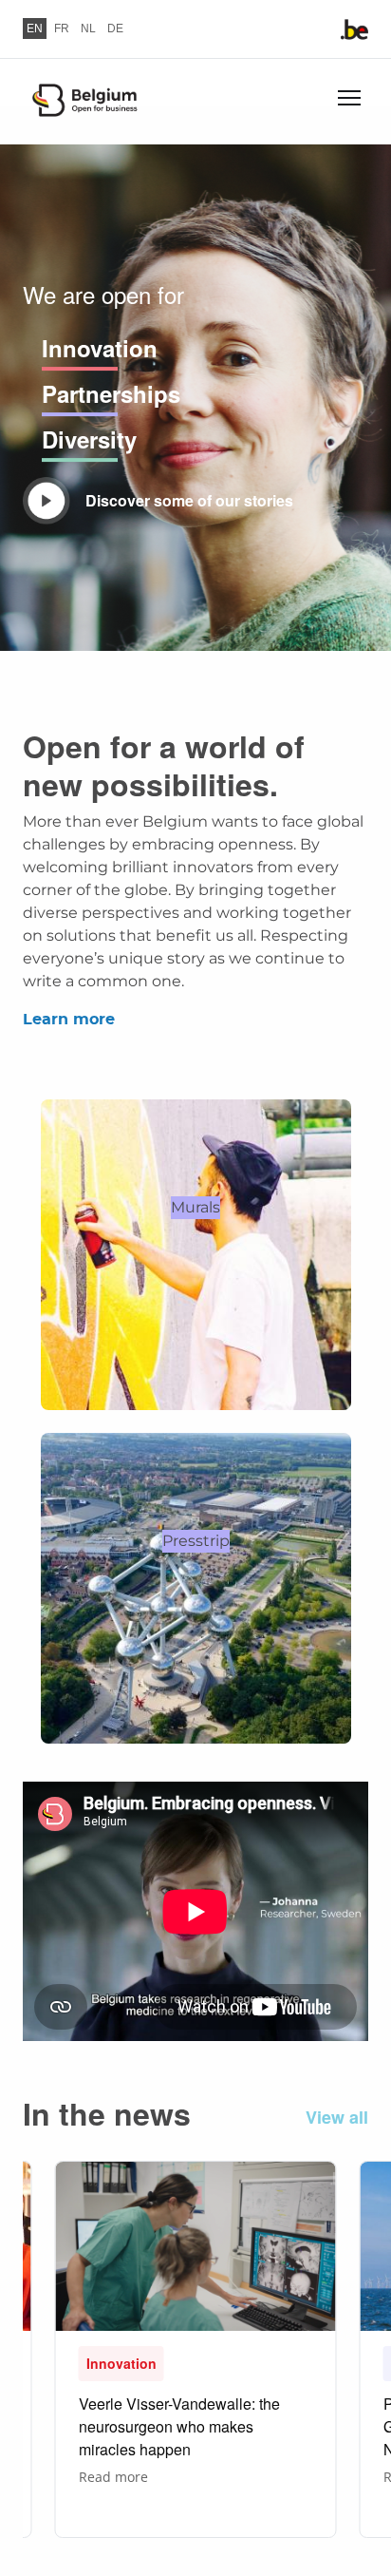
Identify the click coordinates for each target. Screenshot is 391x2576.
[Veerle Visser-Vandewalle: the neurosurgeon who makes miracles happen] (196, 2349)
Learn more (69, 1020)
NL (88, 29)
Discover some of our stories (189, 500)
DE (115, 29)
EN (35, 29)
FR (62, 29)
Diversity (89, 439)
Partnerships (111, 393)
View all (337, 2118)
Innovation (100, 348)
